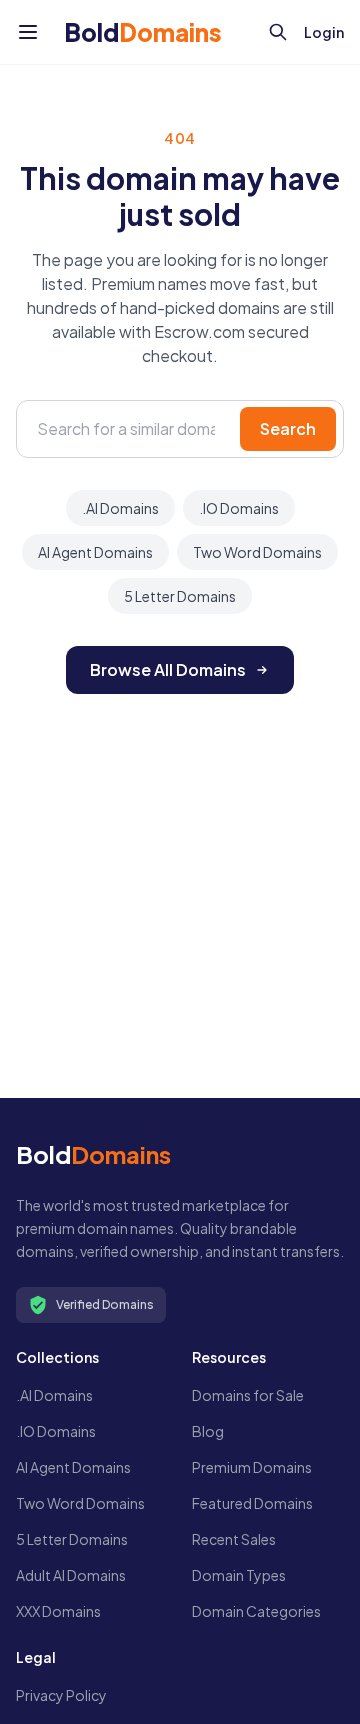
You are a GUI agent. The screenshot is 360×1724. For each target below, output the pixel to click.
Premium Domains (252, 1467)
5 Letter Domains (180, 596)
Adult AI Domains (71, 1575)
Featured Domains (252, 1503)
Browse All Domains (168, 669)
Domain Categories (256, 1611)
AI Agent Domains (95, 552)
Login (324, 32)
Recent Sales (234, 1539)
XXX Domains (58, 1611)
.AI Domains (120, 508)
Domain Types (239, 1575)
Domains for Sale (248, 1395)
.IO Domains (239, 508)
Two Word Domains (257, 552)
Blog (208, 1431)
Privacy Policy (61, 1695)
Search (288, 428)
